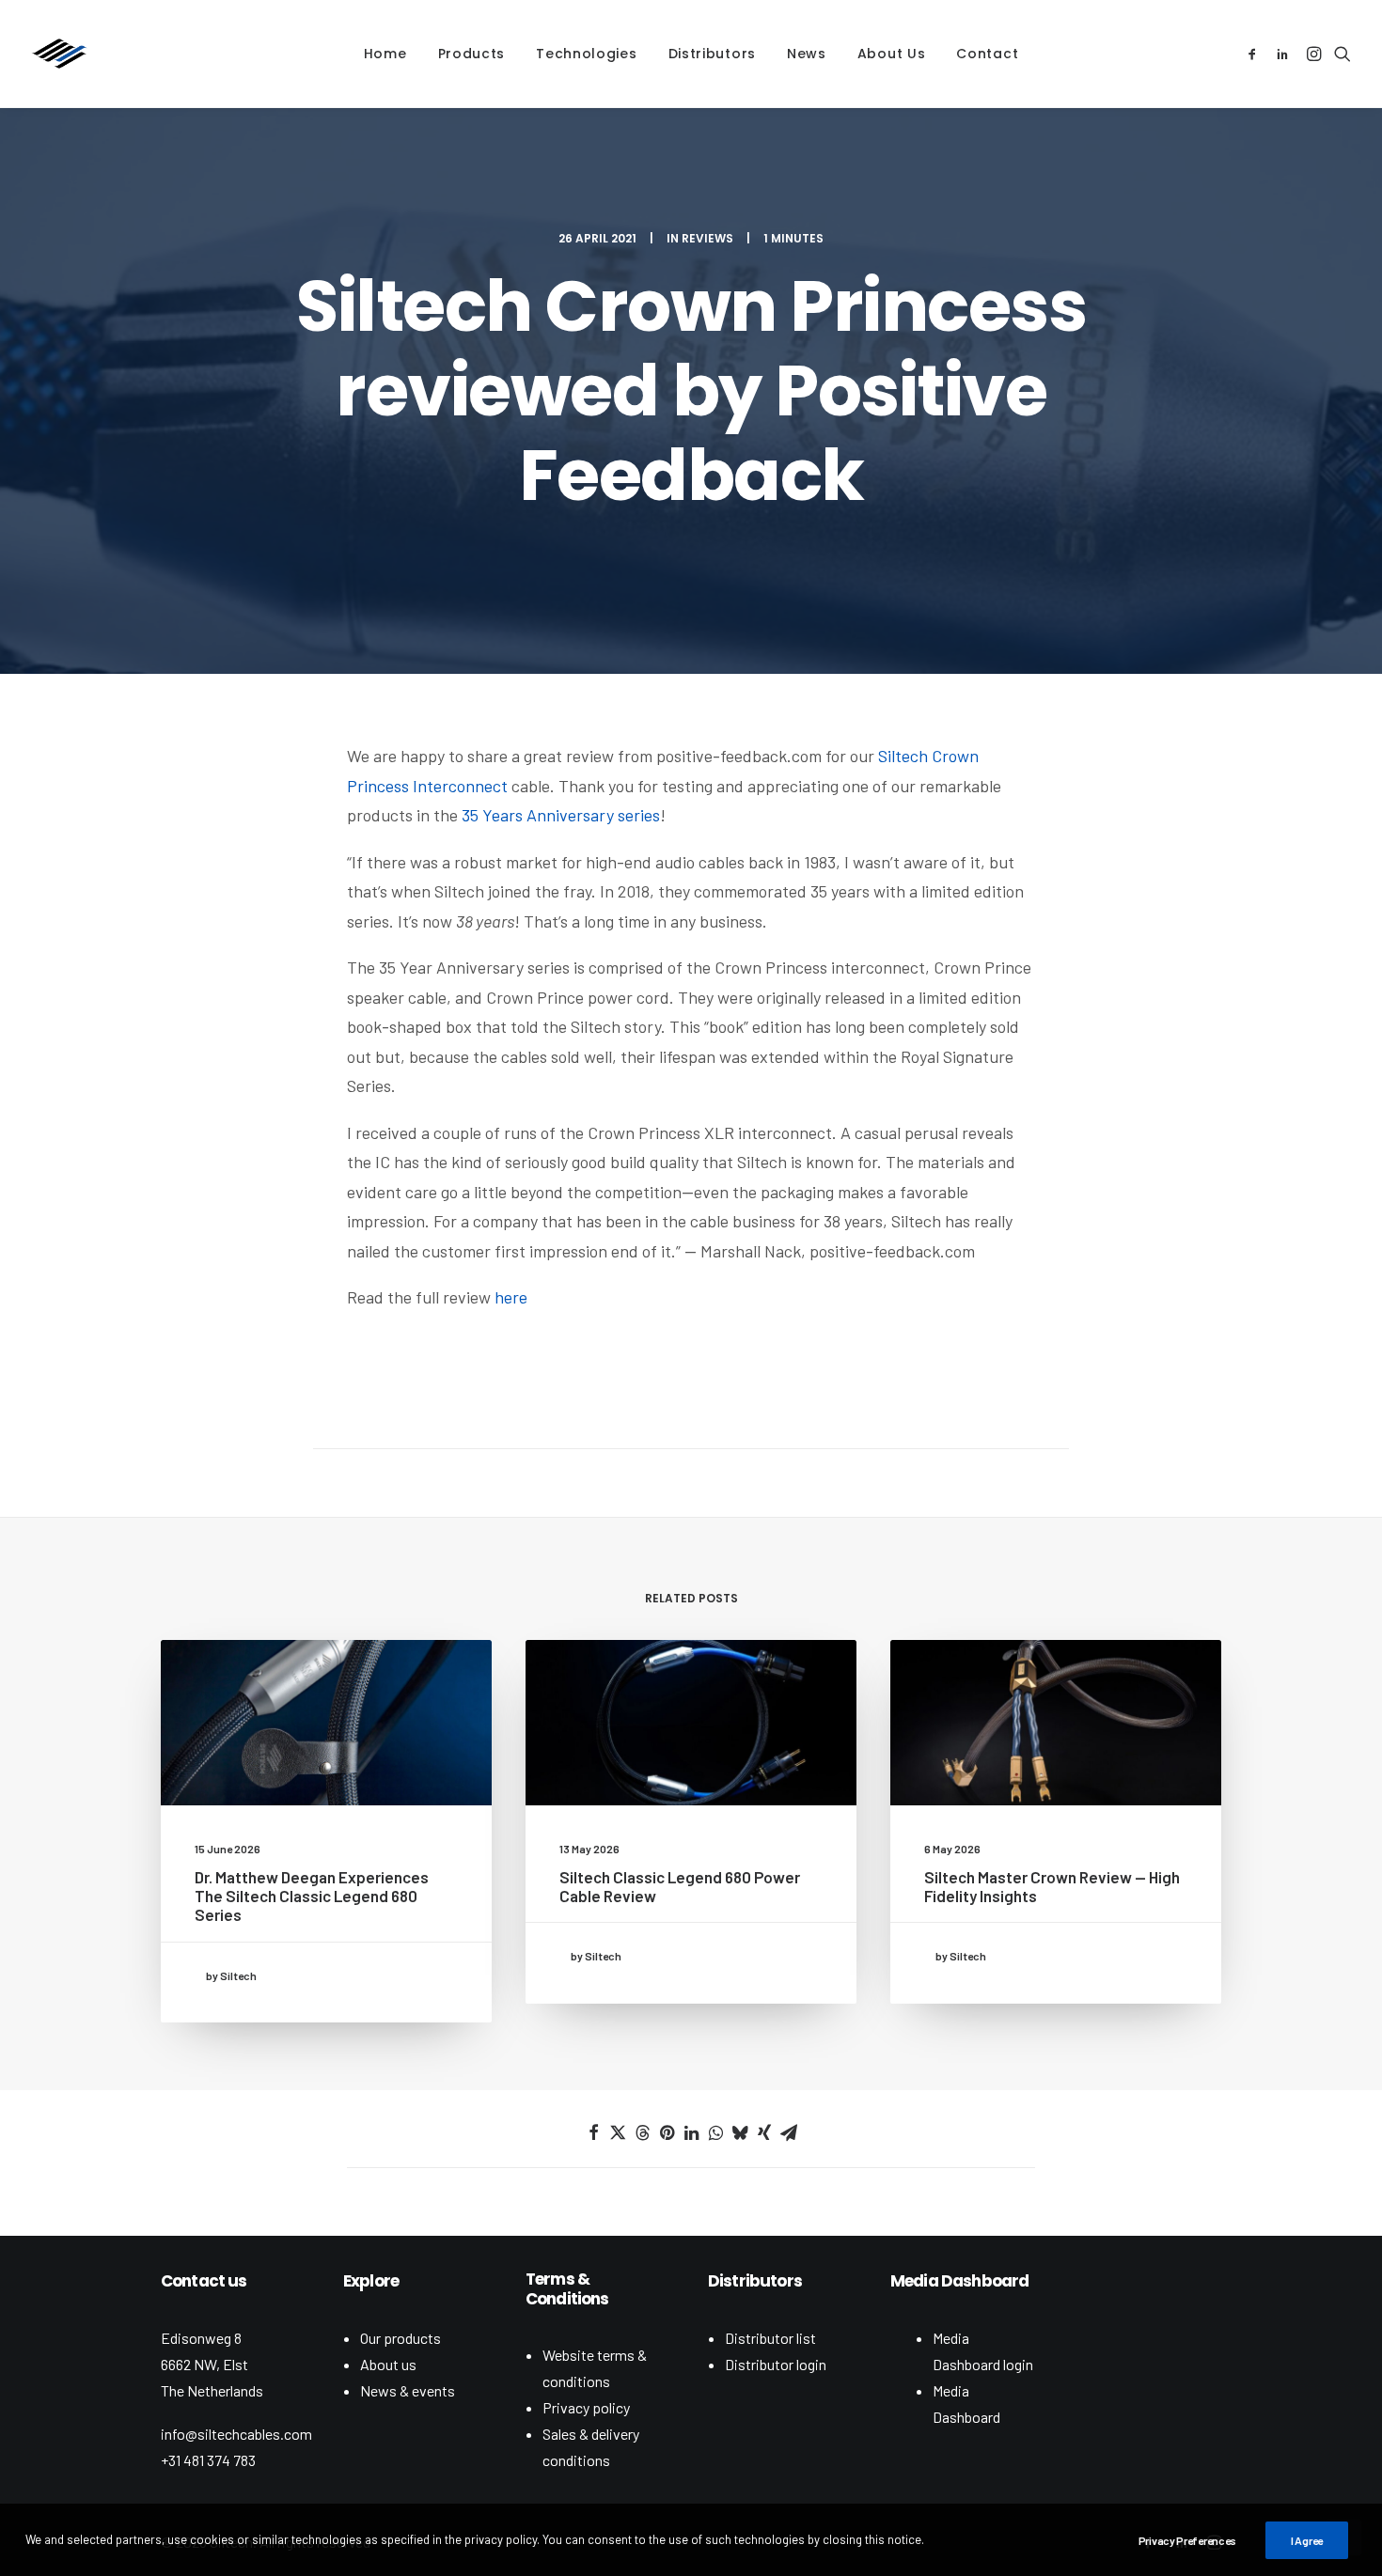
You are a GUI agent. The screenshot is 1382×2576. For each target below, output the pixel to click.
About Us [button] (892, 54)
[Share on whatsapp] (715, 2132)
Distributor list (770, 2338)
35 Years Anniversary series (561, 815)
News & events (408, 2390)
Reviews (707, 238)
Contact (987, 54)
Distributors (712, 54)
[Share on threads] (642, 2132)
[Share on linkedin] (691, 2132)
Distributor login (776, 2364)
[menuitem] (385, 54)
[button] (1256, 54)
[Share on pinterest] (667, 2132)
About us (388, 2364)
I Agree (1307, 2540)
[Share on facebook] (593, 2132)
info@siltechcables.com (236, 2434)
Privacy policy (586, 2407)
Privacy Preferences (1187, 2540)
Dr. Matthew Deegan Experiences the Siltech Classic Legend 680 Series (312, 1896)
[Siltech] (59, 54)
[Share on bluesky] (740, 2132)
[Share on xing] (764, 2132)
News (807, 54)
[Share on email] (789, 2132)
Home (385, 54)
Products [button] (472, 54)
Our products (400, 2338)
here (511, 1297)
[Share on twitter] (618, 2132)
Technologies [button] (586, 54)
